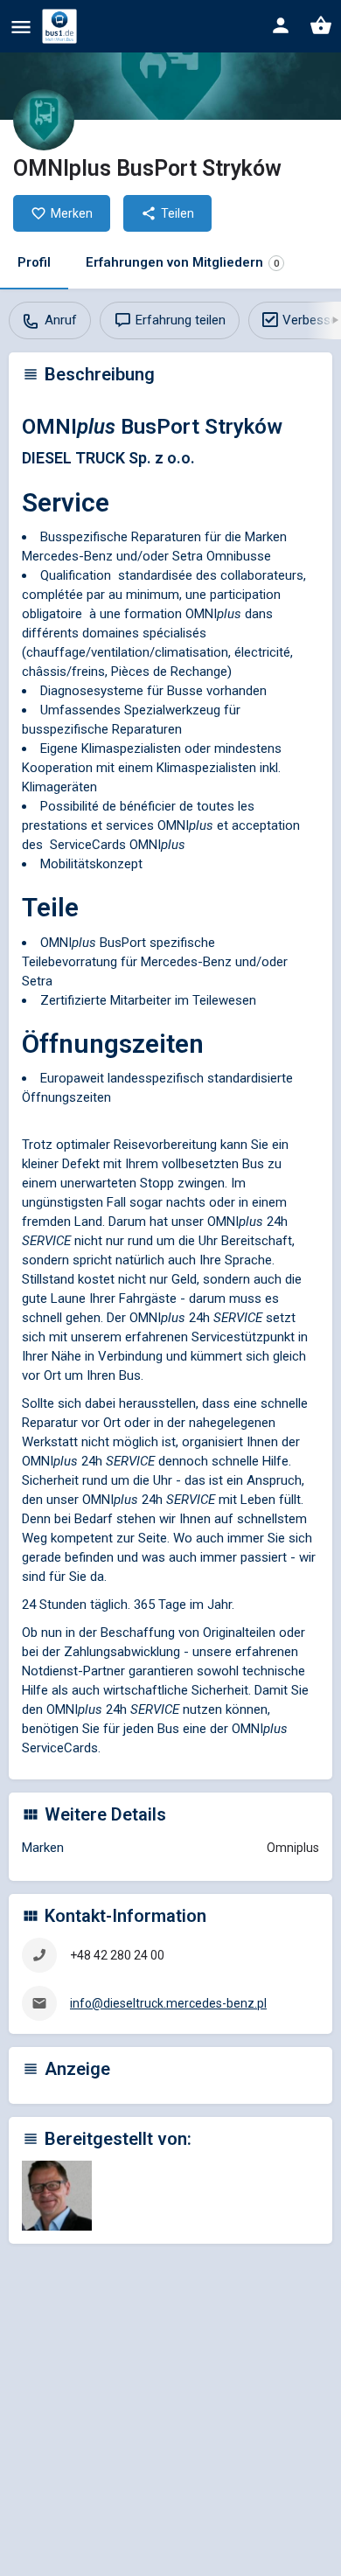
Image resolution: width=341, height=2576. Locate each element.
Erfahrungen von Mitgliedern (182, 262)
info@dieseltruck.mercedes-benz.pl (168, 2003)
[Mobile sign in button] (281, 25)
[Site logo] (62, 26)
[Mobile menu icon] (21, 27)
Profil (34, 262)
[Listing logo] (44, 120)
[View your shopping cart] (321, 25)
